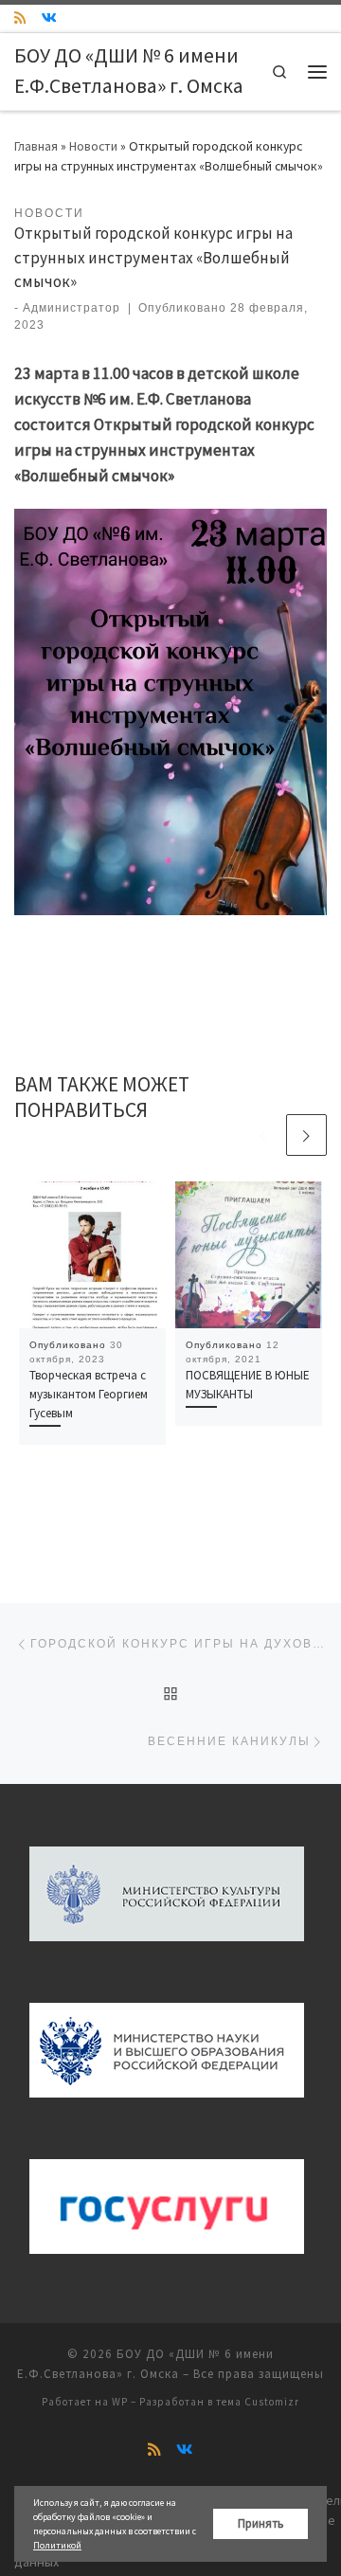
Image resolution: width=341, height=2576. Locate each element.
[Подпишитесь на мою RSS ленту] (20, 18)
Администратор (72, 308)
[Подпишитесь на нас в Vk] (49, 18)
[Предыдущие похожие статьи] (262, 1135)
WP (120, 2402)
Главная (36, 146)
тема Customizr (258, 2402)
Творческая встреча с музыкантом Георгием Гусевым (89, 1394)
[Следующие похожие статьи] (306, 1135)
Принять (261, 2523)
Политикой (57, 2545)
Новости (93, 146)
